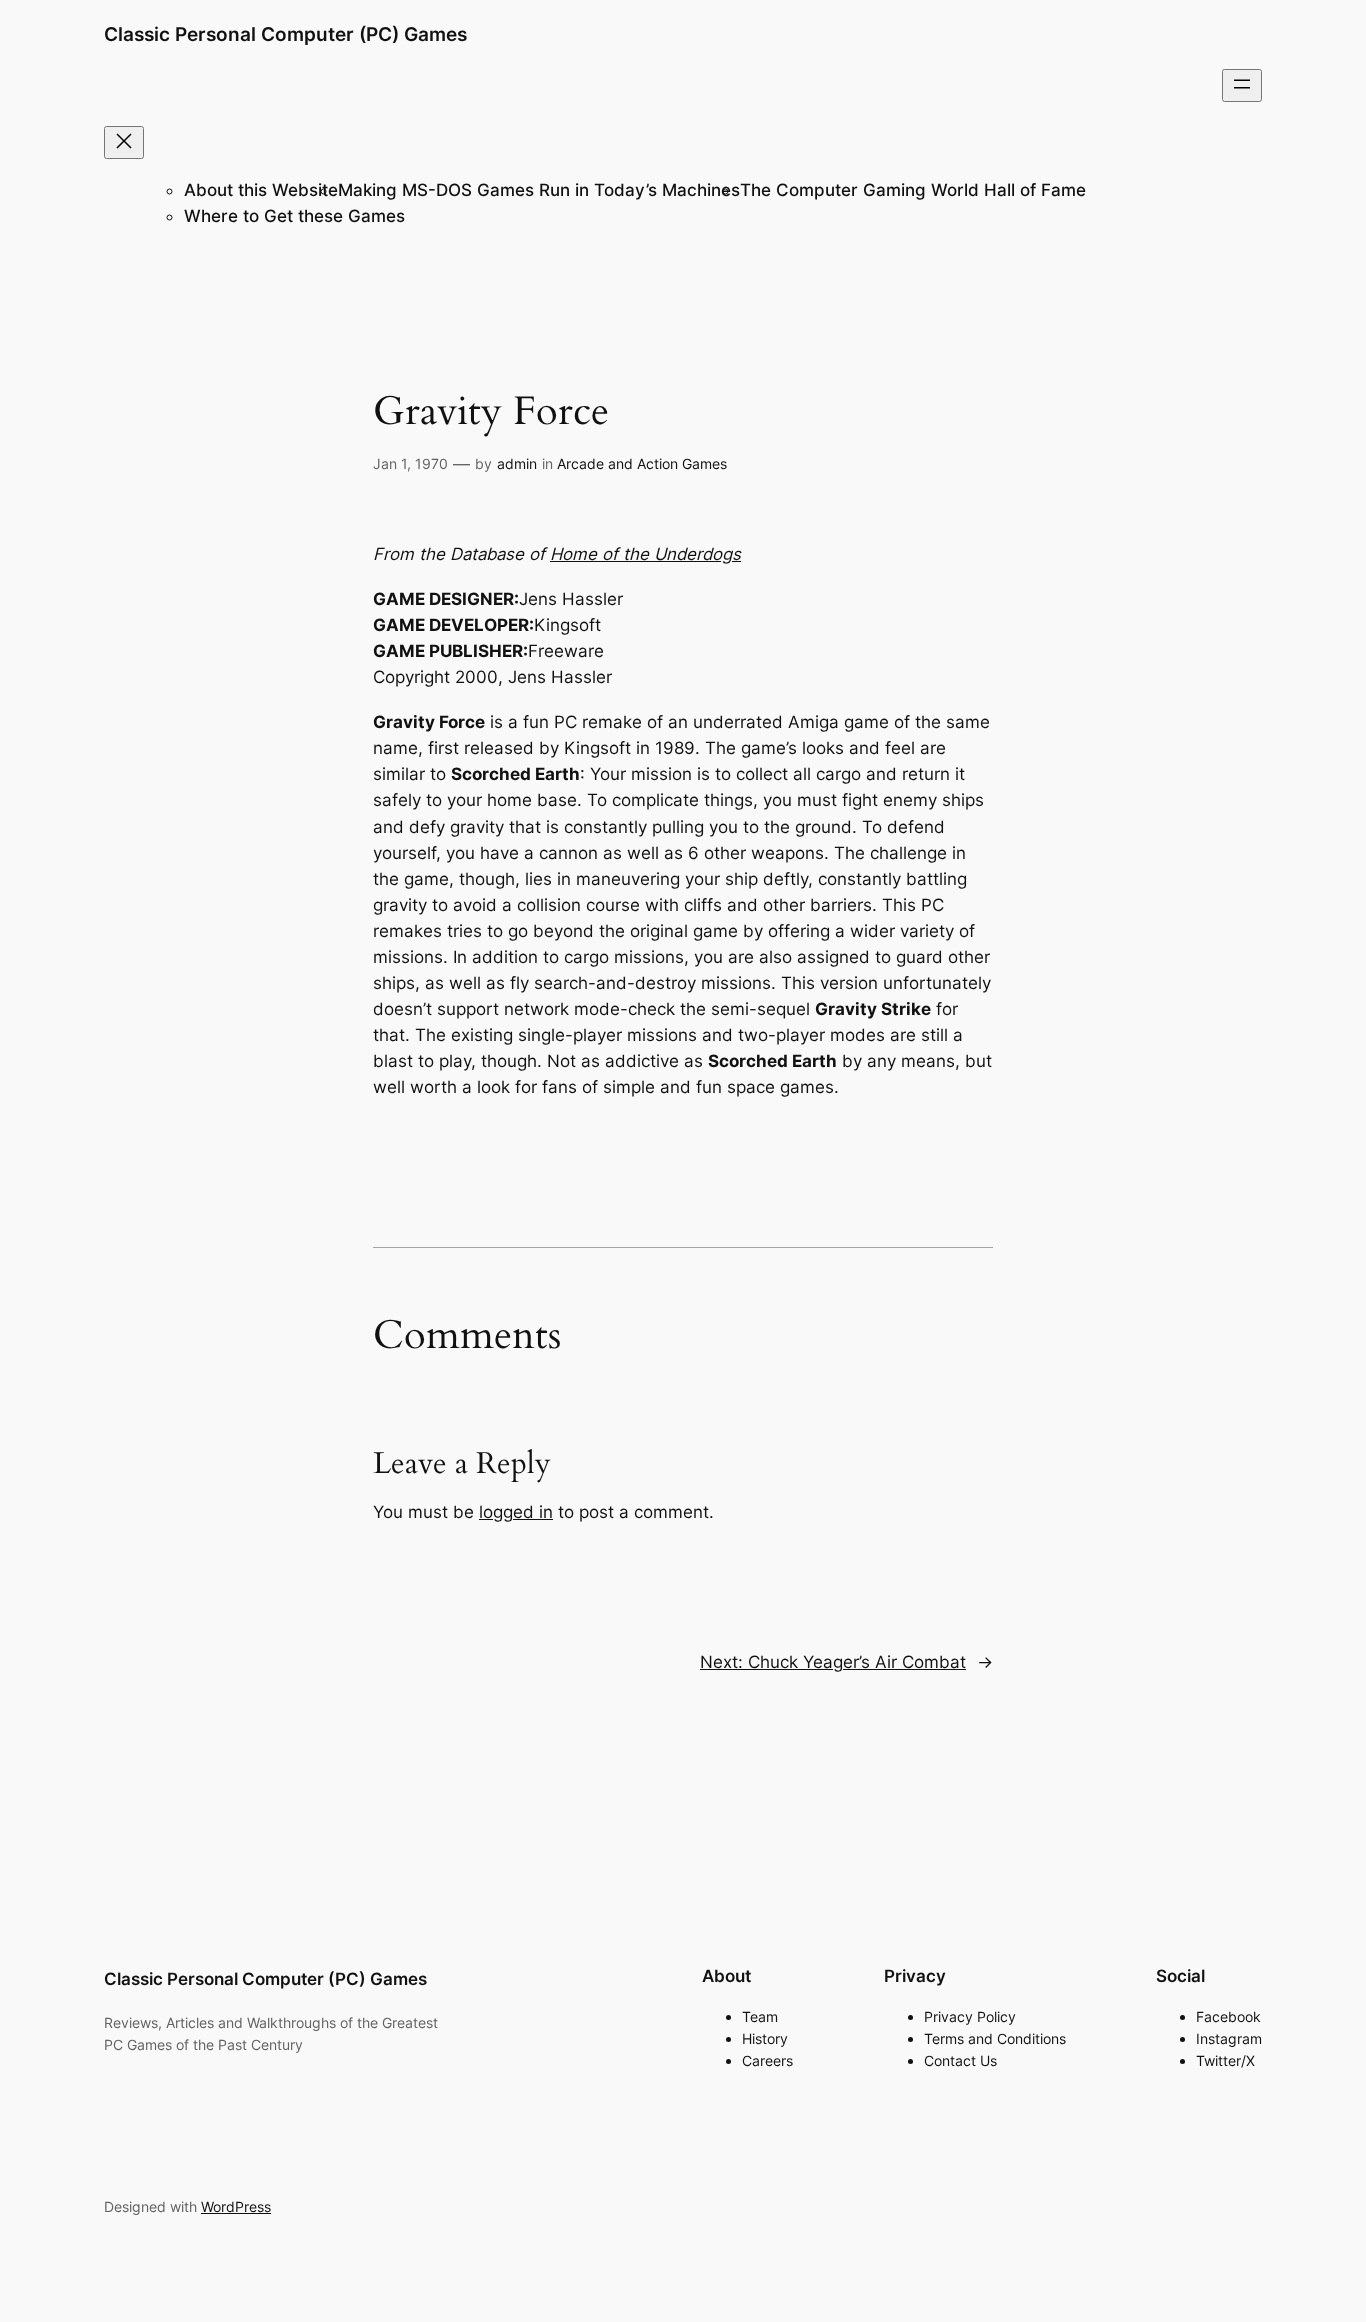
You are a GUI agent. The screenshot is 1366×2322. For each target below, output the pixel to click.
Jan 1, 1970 (410, 463)
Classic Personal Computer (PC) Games (285, 34)
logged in (516, 1512)
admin (517, 463)
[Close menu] (124, 142)
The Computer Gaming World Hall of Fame (913, 190)
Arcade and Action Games (642, 463)
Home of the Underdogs (645, 554)
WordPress (236, 2206)
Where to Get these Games (294, 216)
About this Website (261, 190)
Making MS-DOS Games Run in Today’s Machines (539, 190)
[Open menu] (1242, 85)
